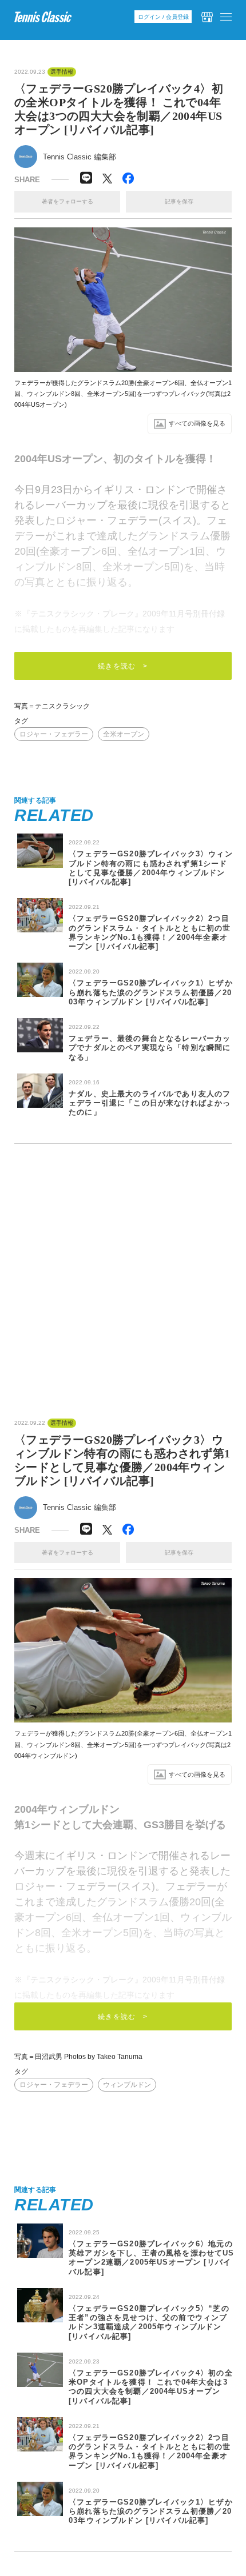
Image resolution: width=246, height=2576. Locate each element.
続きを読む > (123, 666)
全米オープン (124, 734)
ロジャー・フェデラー (54, 734)
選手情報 (62, 72)
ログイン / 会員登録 (163, 17)
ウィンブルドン (127, 2085)
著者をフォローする (68, 201)
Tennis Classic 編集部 (80, 157)
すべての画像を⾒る (197, 423)
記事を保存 (179, 201)
